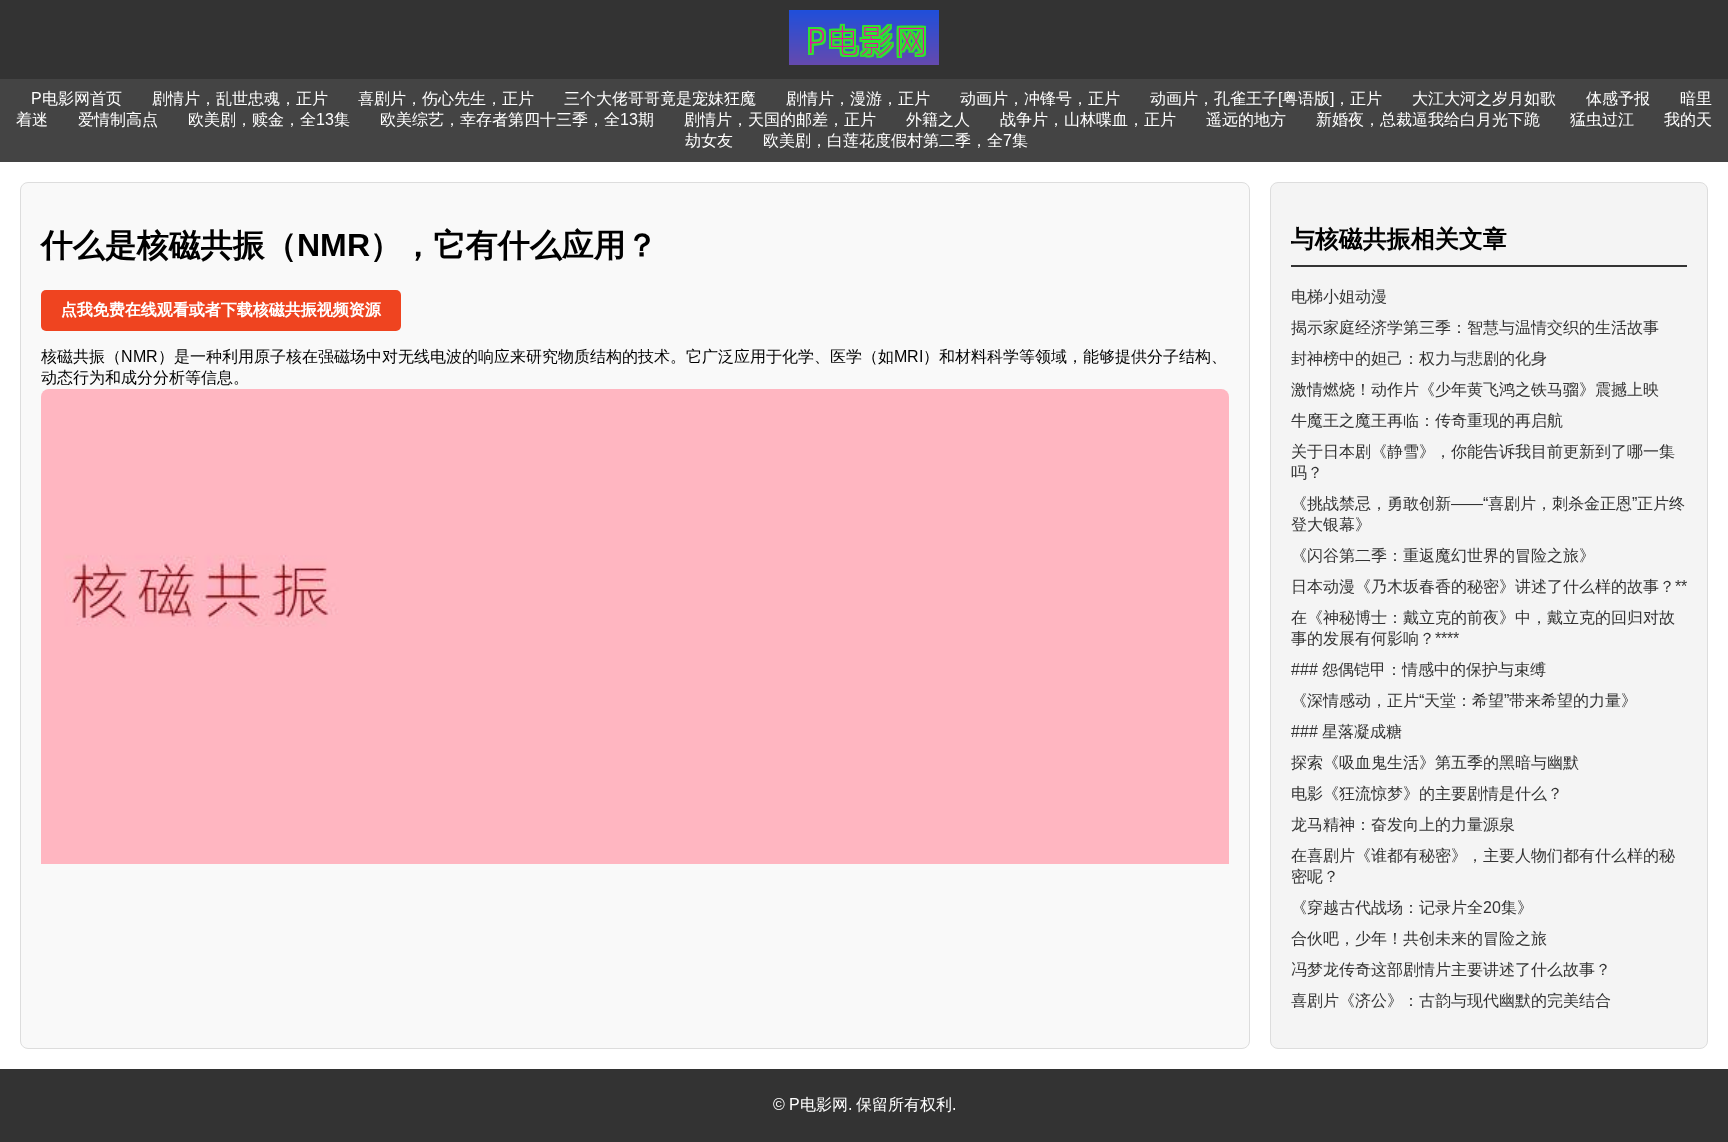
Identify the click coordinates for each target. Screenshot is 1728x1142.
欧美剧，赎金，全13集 (269, 119)
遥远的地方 (1246, 119)
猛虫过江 (1602, 119)
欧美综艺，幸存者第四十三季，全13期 (517, 119)
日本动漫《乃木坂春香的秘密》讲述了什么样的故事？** (1489, 586)
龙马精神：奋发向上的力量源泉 (1403, 824)
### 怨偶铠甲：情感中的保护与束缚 (1418, 669)
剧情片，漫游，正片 (858, 98)
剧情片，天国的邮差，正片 (780, 119)
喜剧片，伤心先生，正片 (446, 98)
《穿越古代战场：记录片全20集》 (1412, 907)
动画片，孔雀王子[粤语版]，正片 (1266, 98)
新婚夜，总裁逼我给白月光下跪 (1428, 119)
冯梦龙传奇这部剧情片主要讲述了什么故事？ (1451, 969)
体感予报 (1618, 98)
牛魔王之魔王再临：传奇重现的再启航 (1427, 420)
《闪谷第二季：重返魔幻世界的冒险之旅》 (1443, 555)
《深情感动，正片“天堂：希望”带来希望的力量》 (1464, 700)
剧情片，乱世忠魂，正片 (240, 98)
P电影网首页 (76, 98)
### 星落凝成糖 (1346, 731)
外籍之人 (938, 119)
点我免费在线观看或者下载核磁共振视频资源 (221, 309)
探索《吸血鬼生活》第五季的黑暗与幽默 (1435, 762)
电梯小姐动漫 (1339, 296)
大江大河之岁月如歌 (1484, 98)
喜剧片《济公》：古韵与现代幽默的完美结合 (1451, 1000)
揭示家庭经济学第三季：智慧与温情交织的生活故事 (1475, 327)
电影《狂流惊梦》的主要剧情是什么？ (1427, 793)
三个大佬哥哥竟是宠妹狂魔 (660, 98)
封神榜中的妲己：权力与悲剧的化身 (1419, 358)
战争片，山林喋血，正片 (1088, 119)
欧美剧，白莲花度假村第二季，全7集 (895, 140)
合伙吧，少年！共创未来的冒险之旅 (1419, 938)
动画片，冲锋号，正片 (1040, 98)
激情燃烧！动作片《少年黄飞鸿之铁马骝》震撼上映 (1475, 389)
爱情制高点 (118, 119)
